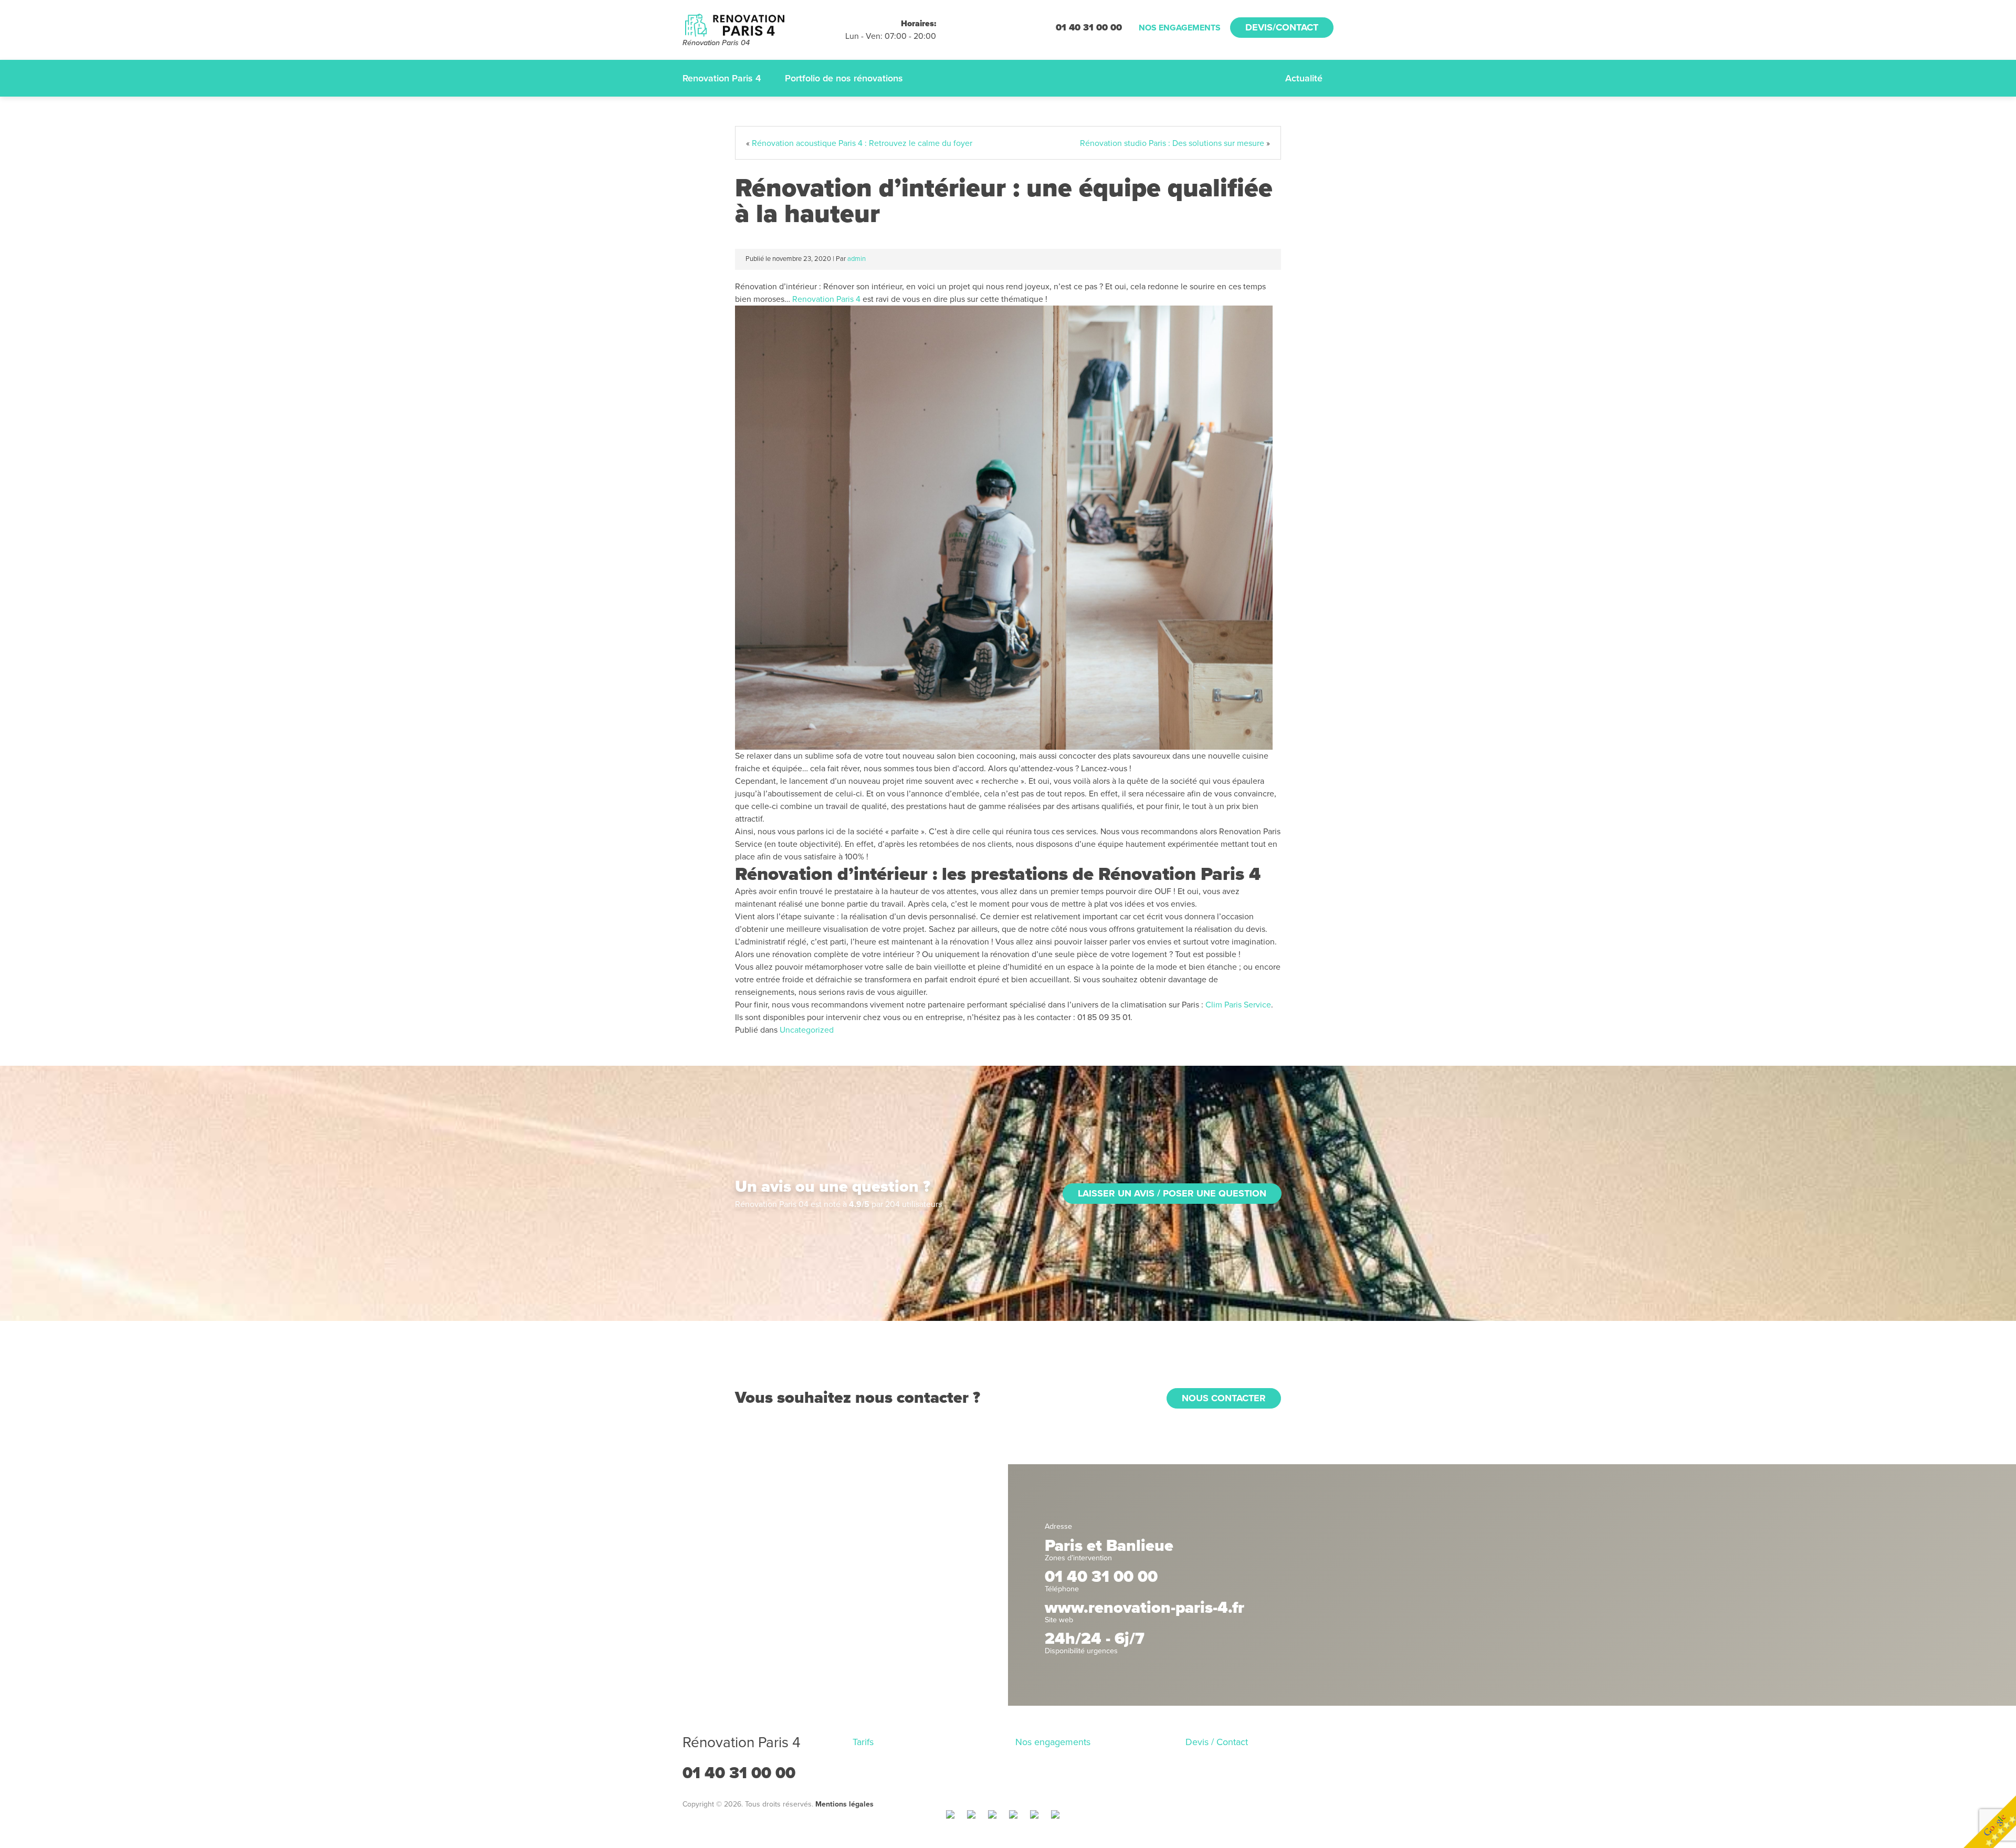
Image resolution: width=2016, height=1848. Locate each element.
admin (857, 259)
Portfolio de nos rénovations (844, 78)
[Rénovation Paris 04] (764, 24)
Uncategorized (807, 1030)
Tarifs (863, 1742)
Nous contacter (1224, 1398)
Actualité (1304, 78)
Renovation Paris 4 (722, 78)
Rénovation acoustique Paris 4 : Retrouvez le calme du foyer (862, 143)
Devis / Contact (1217, 1742)
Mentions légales (844, 1804)
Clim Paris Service (1237, 1005)
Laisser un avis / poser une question (1172, 1193)
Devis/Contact (1282, 27)
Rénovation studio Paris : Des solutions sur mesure (1172, 143)
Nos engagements (1180, 28)
